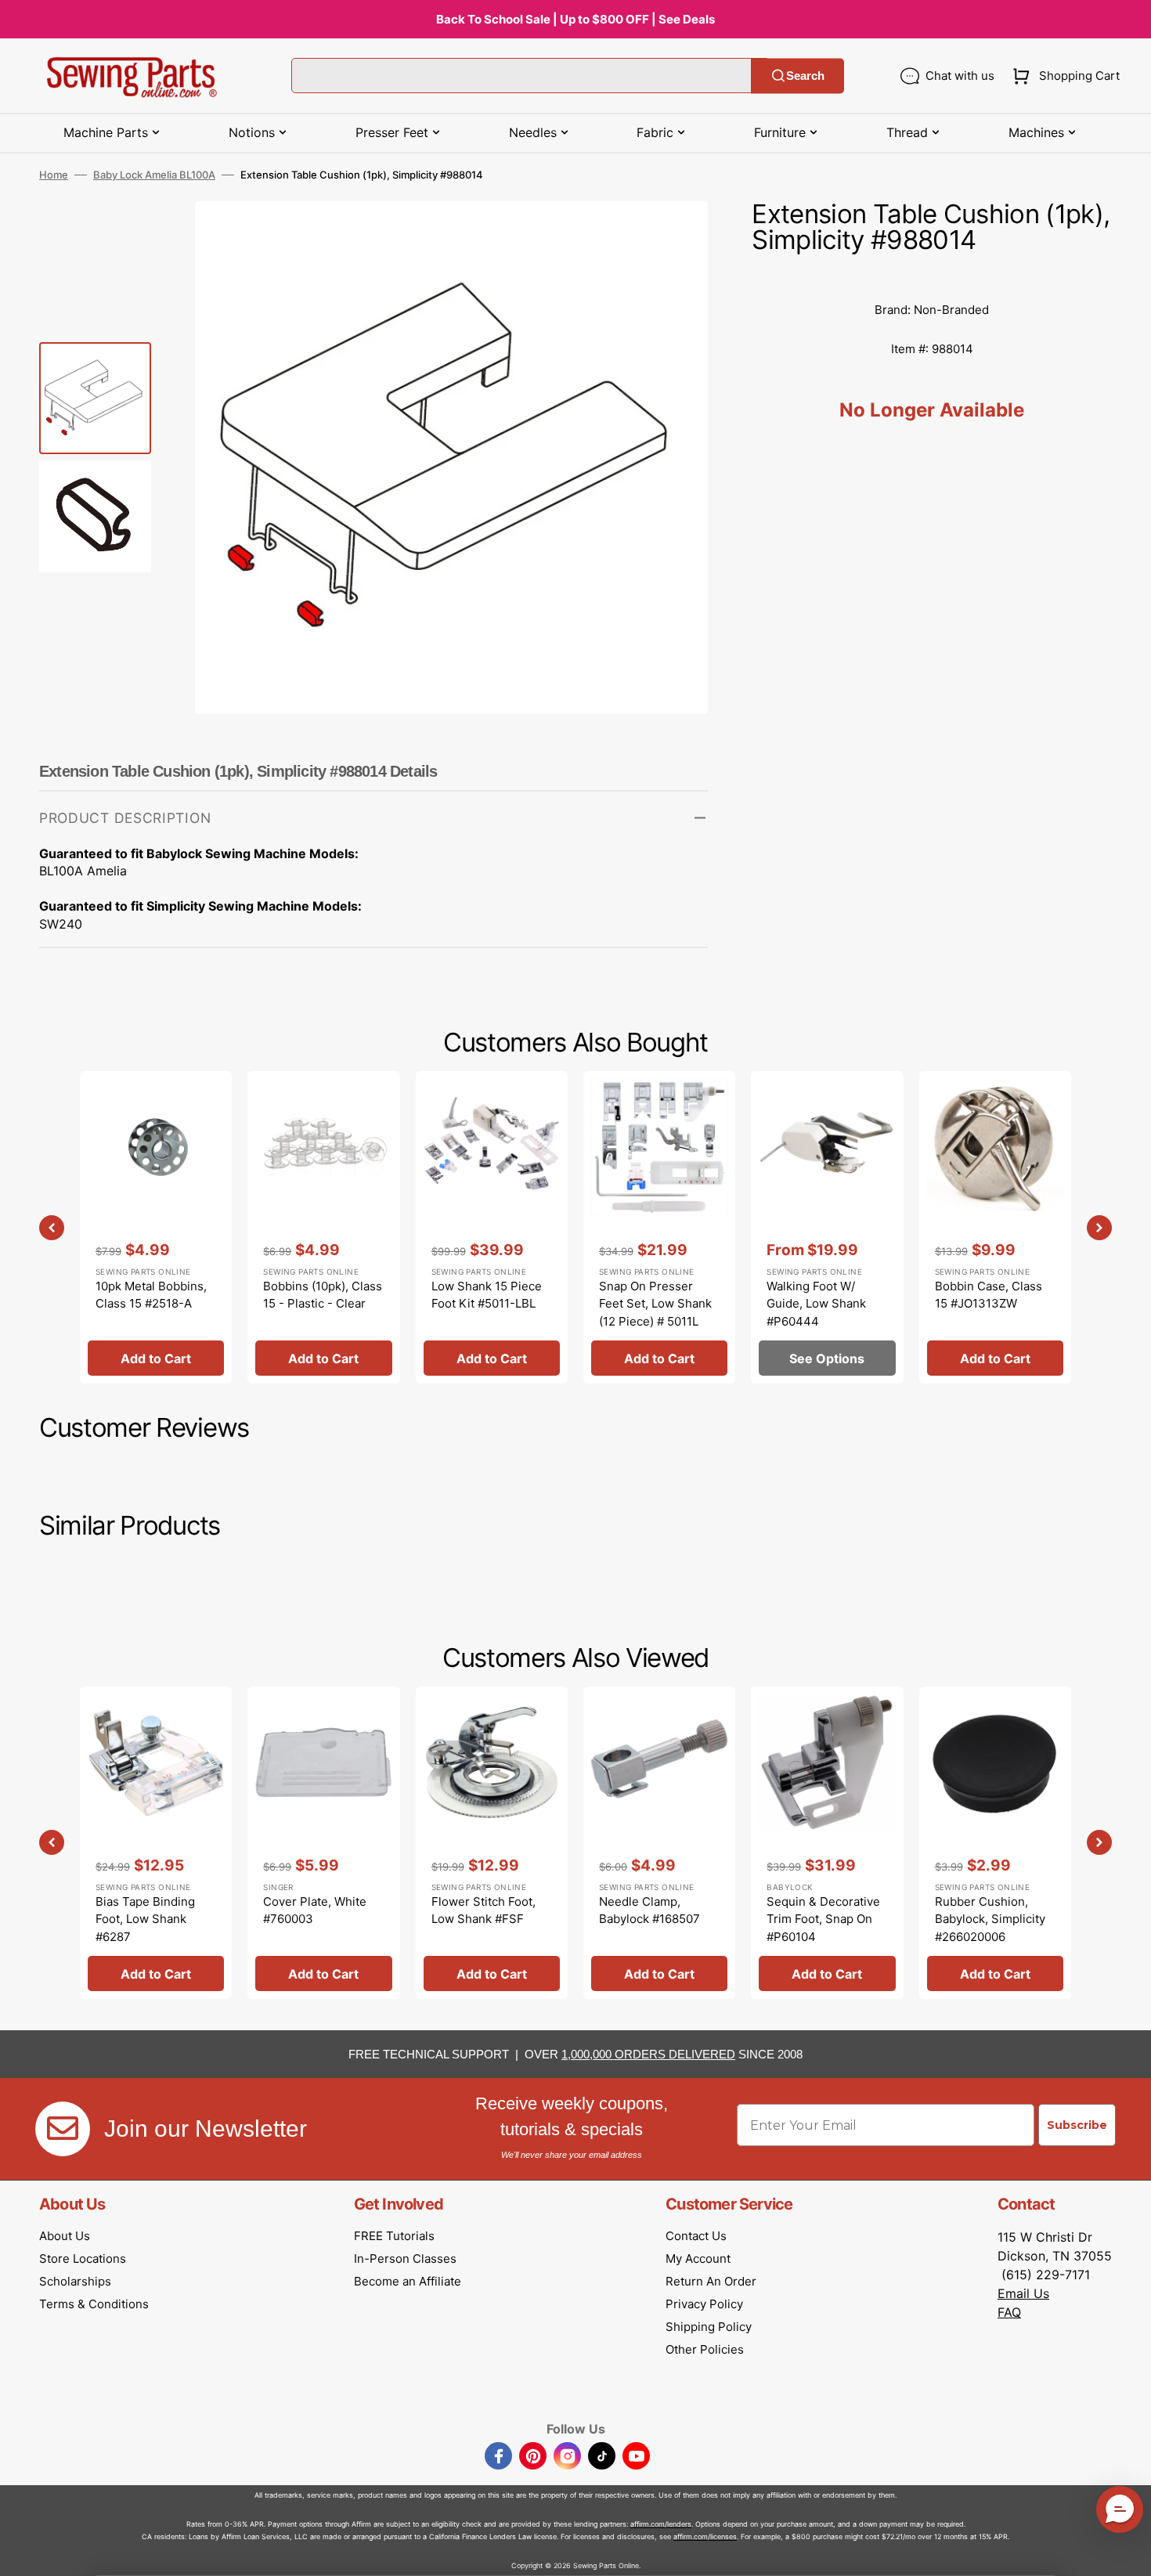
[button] (1063, 76)
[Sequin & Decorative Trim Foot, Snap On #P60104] (827, 1843)
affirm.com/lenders (661, 2524)
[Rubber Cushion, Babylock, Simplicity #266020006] (995, 1843)
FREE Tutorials (394, 2236)
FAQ (1009, 2312)
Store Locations (83, 2259)
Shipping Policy (709, 2327)
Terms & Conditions (94, 2304)
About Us (65, 2236)
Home (54, 175)
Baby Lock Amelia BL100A (154, 175)
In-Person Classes (405, 2259)
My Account (698, 2259)
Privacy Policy (704, 2304)
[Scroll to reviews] (932, 275)
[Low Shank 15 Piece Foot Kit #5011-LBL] (492, 1227)
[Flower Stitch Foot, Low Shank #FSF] (492, 1843)
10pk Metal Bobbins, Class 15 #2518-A (151, 1295)
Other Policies (705, 2349)
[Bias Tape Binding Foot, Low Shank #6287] (156, 1843)
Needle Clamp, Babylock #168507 (649, 1910)
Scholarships (75, 2281)
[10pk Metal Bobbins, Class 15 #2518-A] (156, 1227)
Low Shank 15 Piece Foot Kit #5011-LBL (487, 1295)
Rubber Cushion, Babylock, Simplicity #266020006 (990, 1919)
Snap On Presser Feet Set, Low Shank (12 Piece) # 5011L (655, 1304)
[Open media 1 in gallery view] (673, 236)
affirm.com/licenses (705, 2536)
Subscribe (1077, 2125)
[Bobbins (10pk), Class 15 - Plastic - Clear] (323, 1227)
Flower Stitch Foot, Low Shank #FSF (483, 1910)
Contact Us (696, 2236)
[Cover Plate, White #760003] (323, 1843)
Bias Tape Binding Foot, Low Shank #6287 (145, 1919)
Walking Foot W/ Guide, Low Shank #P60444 (816, 1304)
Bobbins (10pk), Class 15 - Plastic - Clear (323, 1295)
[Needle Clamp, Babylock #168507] (659, 1843)
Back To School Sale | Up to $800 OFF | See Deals (575, 19)
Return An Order (711, 2281)
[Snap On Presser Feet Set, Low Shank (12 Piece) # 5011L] (659, 1227)
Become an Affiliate (408, 2281)
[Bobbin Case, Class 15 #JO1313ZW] (995, 1227)
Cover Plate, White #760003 (315, 1910)
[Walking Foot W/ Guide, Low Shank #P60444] (827, 1227)
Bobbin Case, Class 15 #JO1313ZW (989, 1295)
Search (805, 76)
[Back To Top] (1128, 2553)
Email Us (1023, 2293)
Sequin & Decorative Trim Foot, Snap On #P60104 (823, 1919)
